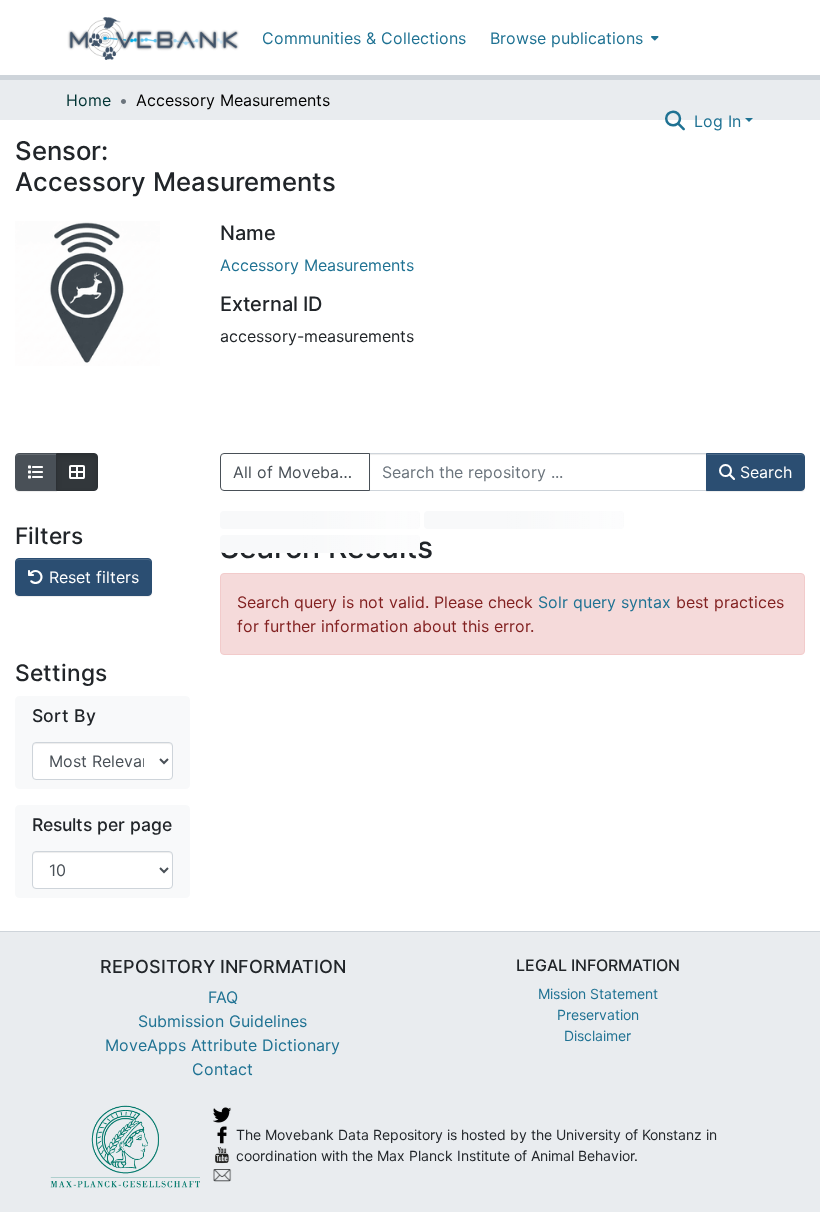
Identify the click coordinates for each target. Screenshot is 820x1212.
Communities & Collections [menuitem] (364, 38)
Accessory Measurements (317, 265)
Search (763, 472)
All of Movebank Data (301, 472)
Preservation (598, 1014)
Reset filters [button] (91, 577)
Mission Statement (598, 993)
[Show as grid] (77, 472)
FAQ (223, 997)
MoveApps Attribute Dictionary (222, 1045)
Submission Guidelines (222, 1021)
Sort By (64, 715)
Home (88, 100)
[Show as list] (36, 472)
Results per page (102, 824)
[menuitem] (572, 37)
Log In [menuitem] (717, 121)
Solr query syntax (604, 602)
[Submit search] (675, 121)
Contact (222, 1069)
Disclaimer (597, 1035)
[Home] (153, 38)
